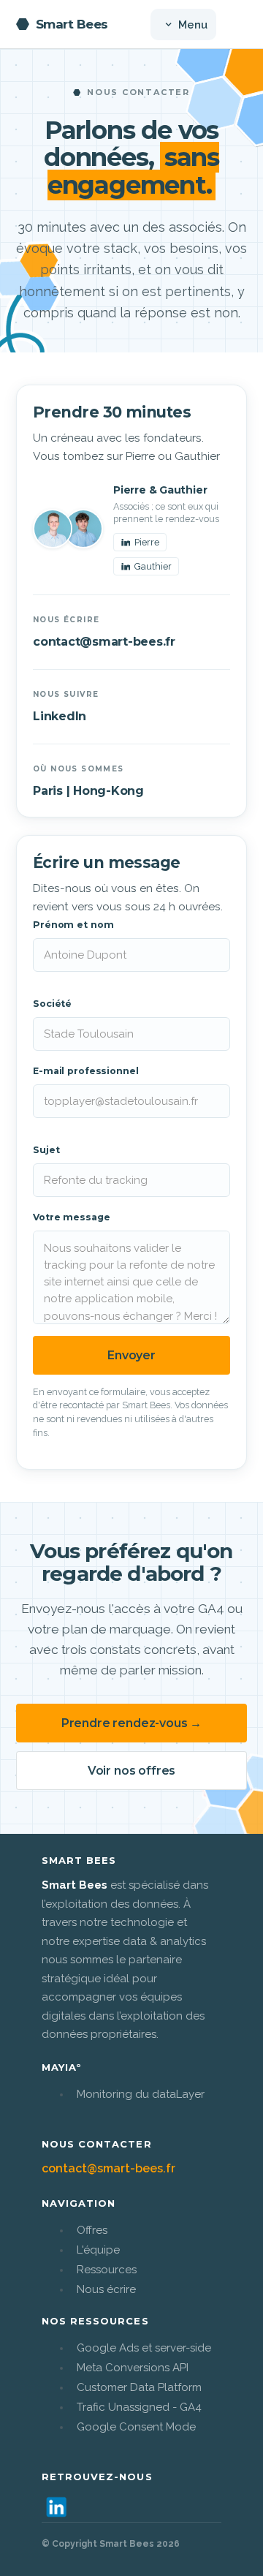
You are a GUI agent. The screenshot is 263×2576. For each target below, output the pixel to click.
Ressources (107, 2270)
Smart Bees (72, 24)
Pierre (147, 542)
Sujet (46, 1150)
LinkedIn (60, 716)
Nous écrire (106, 2289)
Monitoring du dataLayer (141, 2094)
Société (52, 1004)
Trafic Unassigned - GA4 (139, 2407)
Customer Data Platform (139, 2387)
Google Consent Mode (136, 2427)
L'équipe (98, 2250)
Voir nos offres (132, 1771)
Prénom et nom (73, 925)
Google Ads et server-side (144, 2348)
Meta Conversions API (133, 2368)
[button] (183, 24)
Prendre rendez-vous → (132, 1723)
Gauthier (153, 566)
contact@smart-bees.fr (104, 642)
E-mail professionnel (86, 1071)
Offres (92, 2230)
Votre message (71, 1217)
